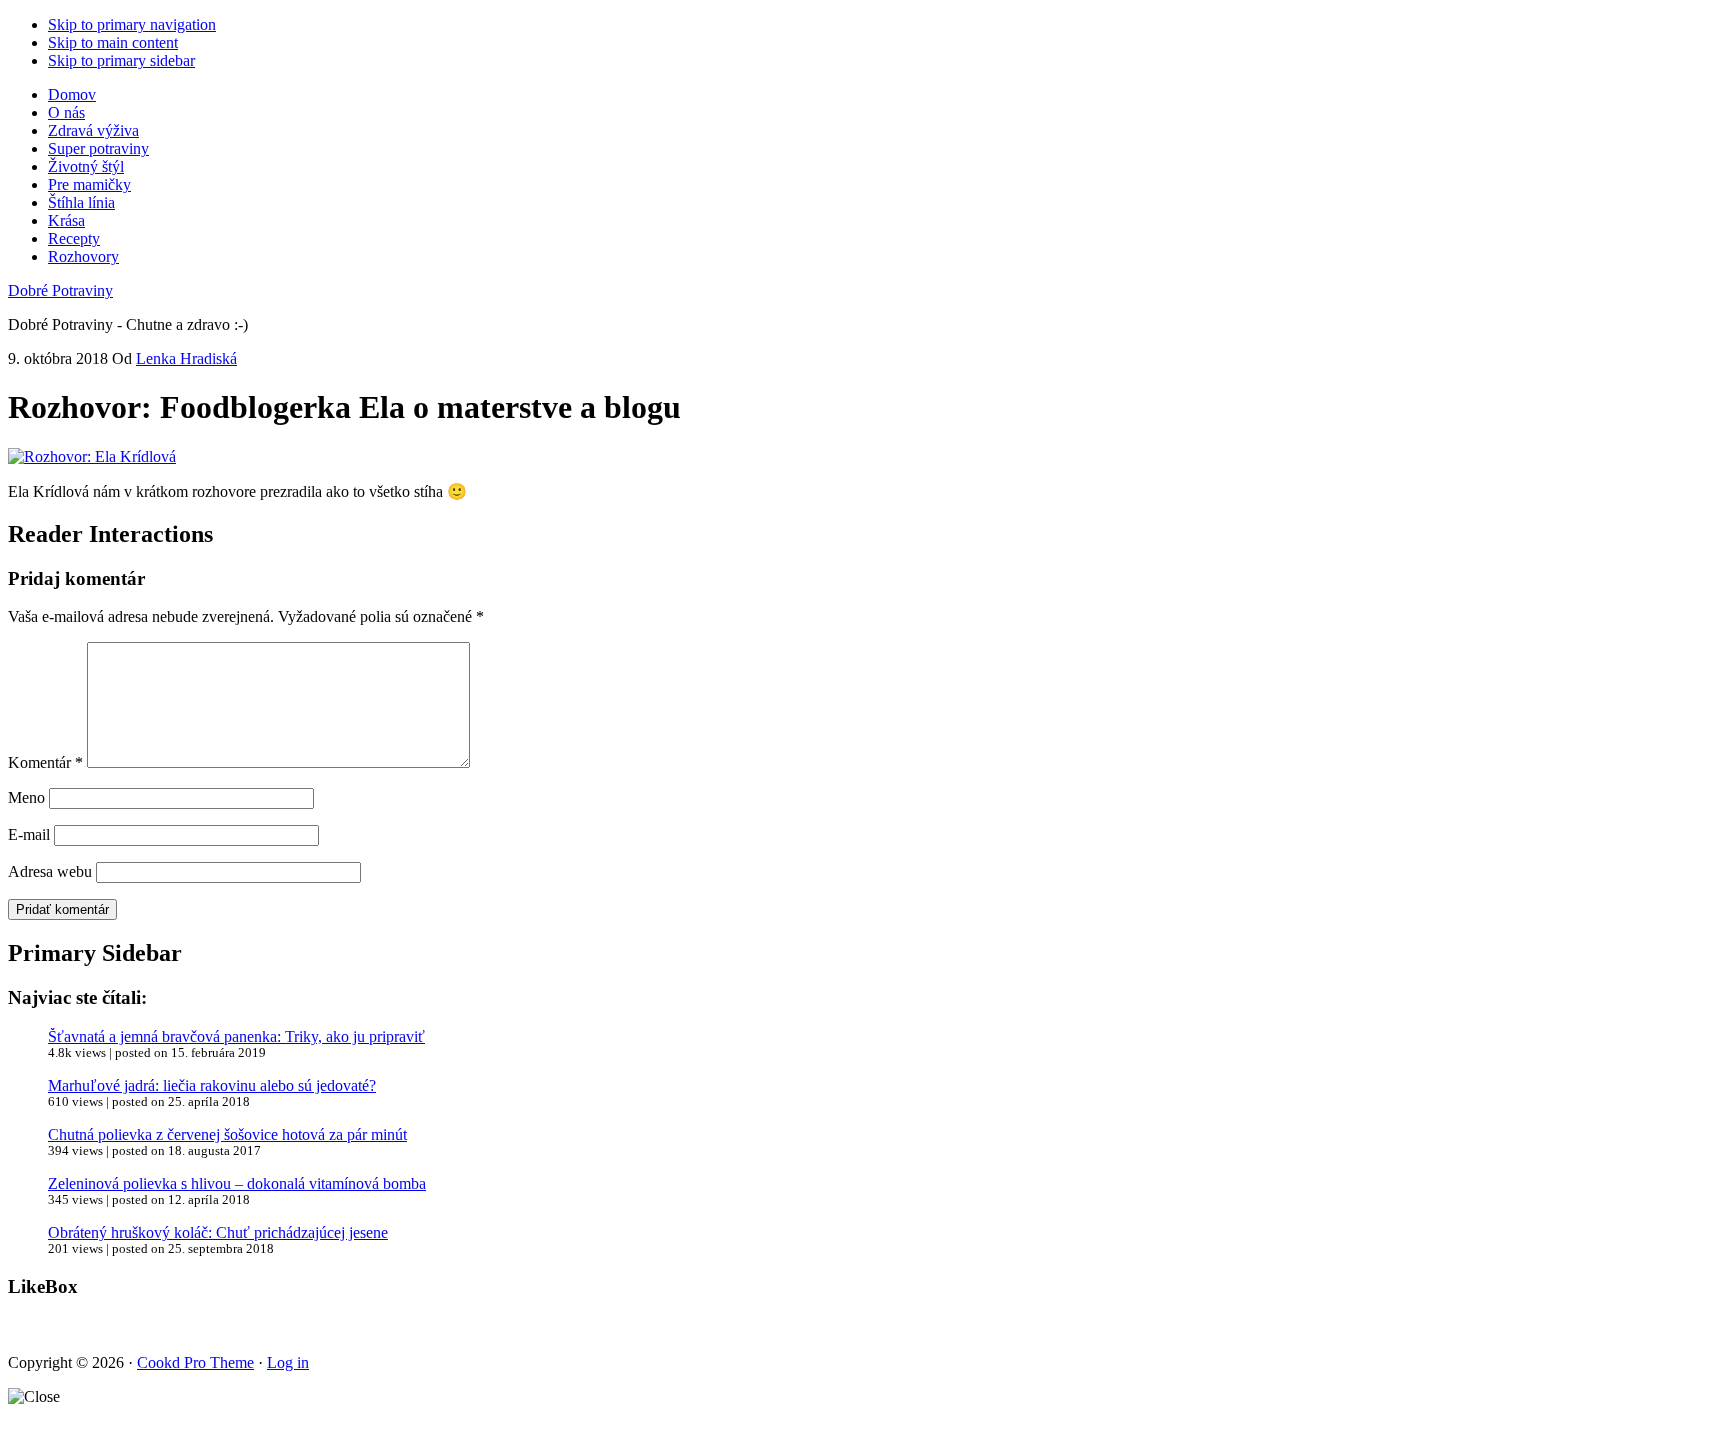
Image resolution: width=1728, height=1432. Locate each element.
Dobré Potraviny (60, 290)
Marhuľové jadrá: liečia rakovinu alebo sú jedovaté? (212, 1085)
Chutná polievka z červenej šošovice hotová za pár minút (227, 1134)
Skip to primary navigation (132, 24)
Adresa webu (50, 871)
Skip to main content (113, 42)
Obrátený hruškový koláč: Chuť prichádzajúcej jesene (218, 1232)
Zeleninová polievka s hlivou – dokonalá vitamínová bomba (237, 1183)
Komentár (45, 762)
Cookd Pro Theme (195, 1362)
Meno (26, 797)
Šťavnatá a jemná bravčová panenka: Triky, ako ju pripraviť (236, 1036)
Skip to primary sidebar (121, 60)
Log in (288, 1362)
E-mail (29, 834)
